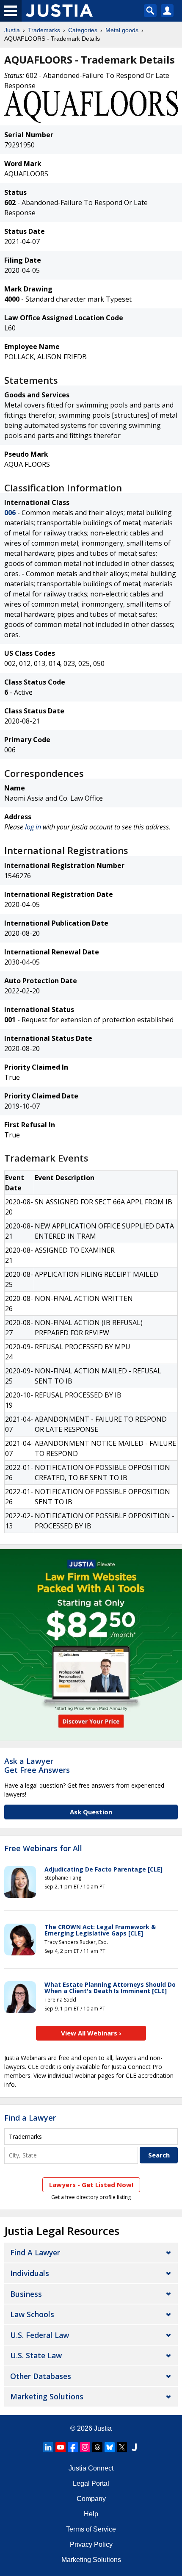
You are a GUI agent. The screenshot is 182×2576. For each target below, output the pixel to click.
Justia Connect (91, 2468)
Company (91, 2499)
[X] (122, 2447)
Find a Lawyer (30, 2118)
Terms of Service (91, 2529)
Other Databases (41, 2376)
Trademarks (44, 30)
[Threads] (97, 2447)
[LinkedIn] (48, 2447)
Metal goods (122, 30)
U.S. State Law (36, 2355)
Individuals (30, 2273)
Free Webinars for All (43, 1849)
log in (33, 827)
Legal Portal (91, 2483)
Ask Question (91, 1812)
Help (91, 2514)
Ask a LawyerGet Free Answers (37, 1766)
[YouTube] (61, 2447)
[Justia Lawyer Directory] (134, 2447)
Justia (12, 30)
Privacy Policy (91, 2544)
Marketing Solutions (47, 2396)
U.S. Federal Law (40, 2335)
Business (26, 2294)
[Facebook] (73, 2447)
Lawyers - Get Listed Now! (91, 2185)
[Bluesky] (110, 2447)
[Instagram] (85, 2447)
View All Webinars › (91, 2033)
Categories (83, 30)
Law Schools (32, 2314)
